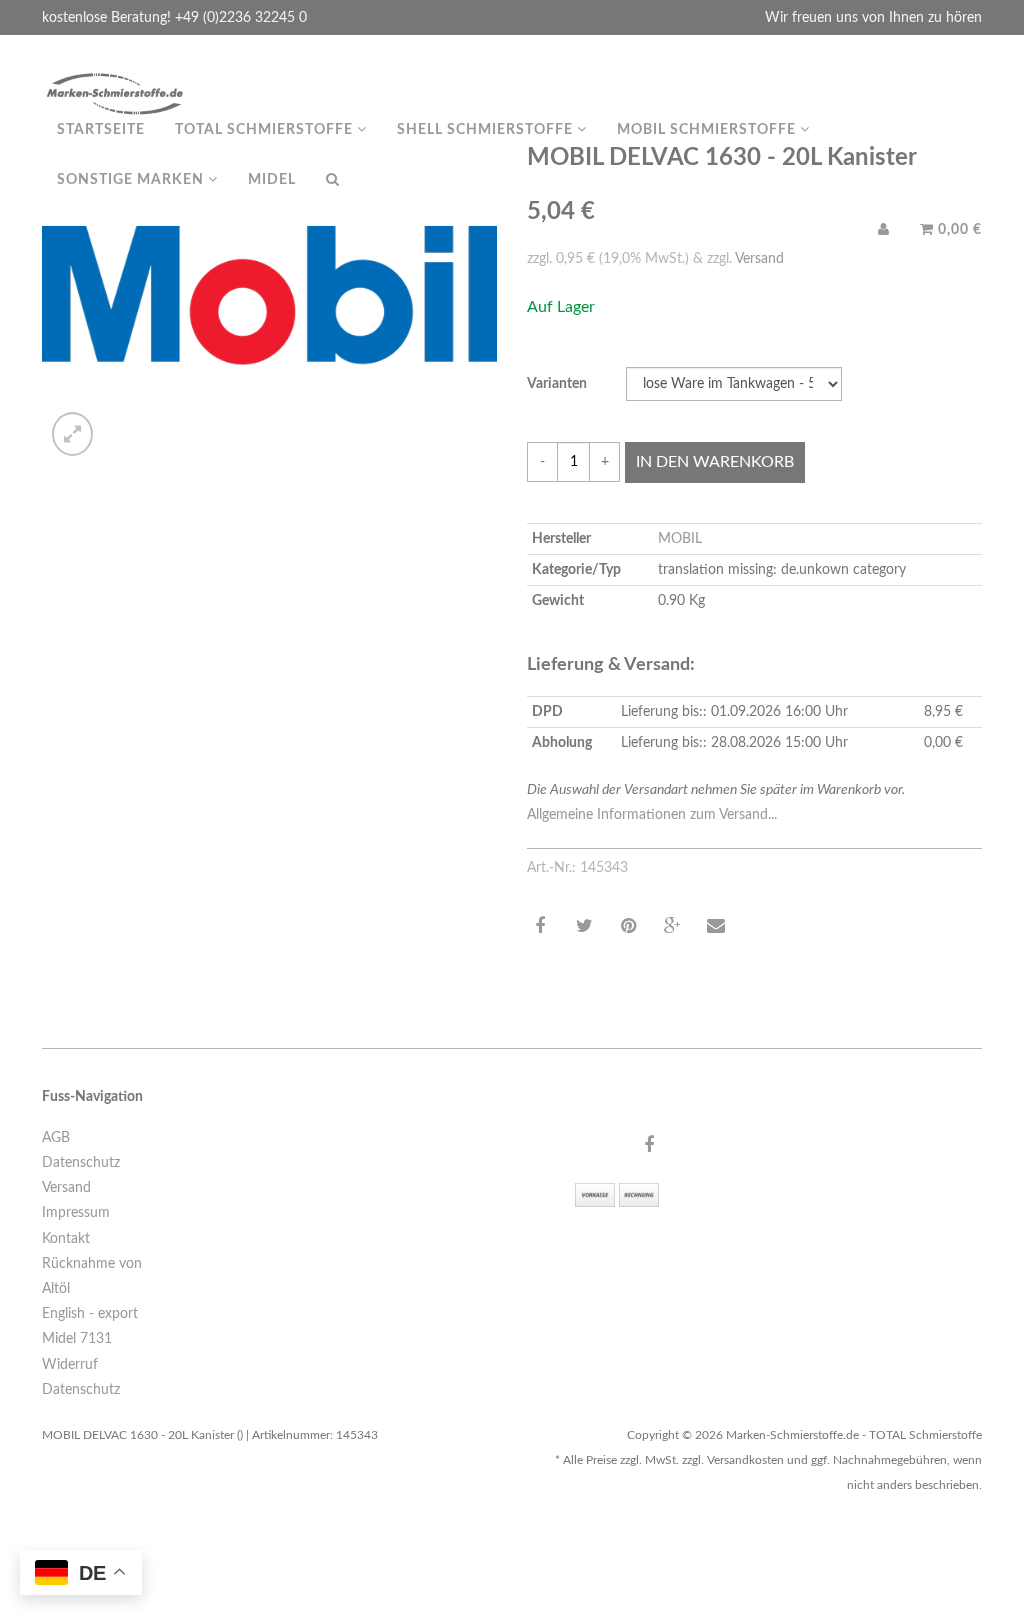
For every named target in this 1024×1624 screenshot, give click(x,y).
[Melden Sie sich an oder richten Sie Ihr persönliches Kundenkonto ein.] (884, 230)
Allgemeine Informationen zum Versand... (652, 815)
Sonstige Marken (132, 180)
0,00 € (958, 230)
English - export (90, 1314)
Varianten (557, 384)
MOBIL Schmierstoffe (708, 130)
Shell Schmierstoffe (487, 130)
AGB (56, 1138)
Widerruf (70, 1365)
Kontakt (66, 1239)
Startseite (101, 130)
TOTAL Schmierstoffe (266, 130)
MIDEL (272, 180)
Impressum (76, 1213)
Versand (66, 1188)
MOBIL (680, 539)
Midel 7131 (77, 1339)
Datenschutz (81, 1163)
